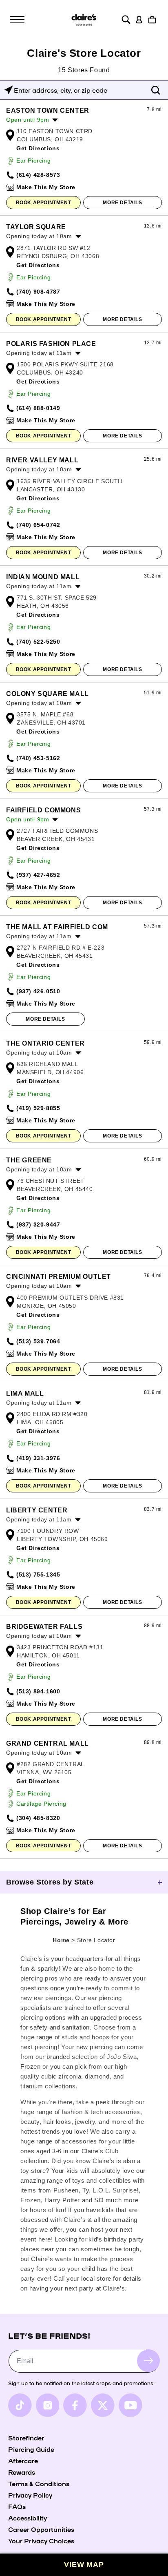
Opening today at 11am (39, 353)
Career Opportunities (41, 2529)
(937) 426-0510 (38, 991)
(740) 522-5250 (38, 642)
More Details (122, 203)
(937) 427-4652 (38, 875)
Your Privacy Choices (41, 2540)
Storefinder (26, 2438)
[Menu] (17, 20)
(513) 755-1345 (38, 1575)
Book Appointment (44, 203)
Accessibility (28, 2518)
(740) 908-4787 (38, 292)
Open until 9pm (28, 120)
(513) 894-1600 (38, 1691)
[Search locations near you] (9, 90)
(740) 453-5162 (38, 758)
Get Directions (38, 148)
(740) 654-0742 (38, 525)
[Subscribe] (148, 2361)
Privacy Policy (30, 2495)
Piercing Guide (31, 2449)
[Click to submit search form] (156, 90)
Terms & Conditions (39, 2483)
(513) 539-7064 (38, 1341)
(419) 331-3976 (38, 1458)
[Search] (126, 20)
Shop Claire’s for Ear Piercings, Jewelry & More (74, 1916)
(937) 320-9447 (38, 1224)
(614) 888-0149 (38, 408)
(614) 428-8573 (38, 175)
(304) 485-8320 (38, 1818)
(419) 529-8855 (38, 1108)
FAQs (17, 2506)
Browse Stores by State (50, 1882)
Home (61, 1940)
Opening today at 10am (39, 236)
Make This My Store (46, 187)
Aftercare (23, 2460)
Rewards (22, 2472)
